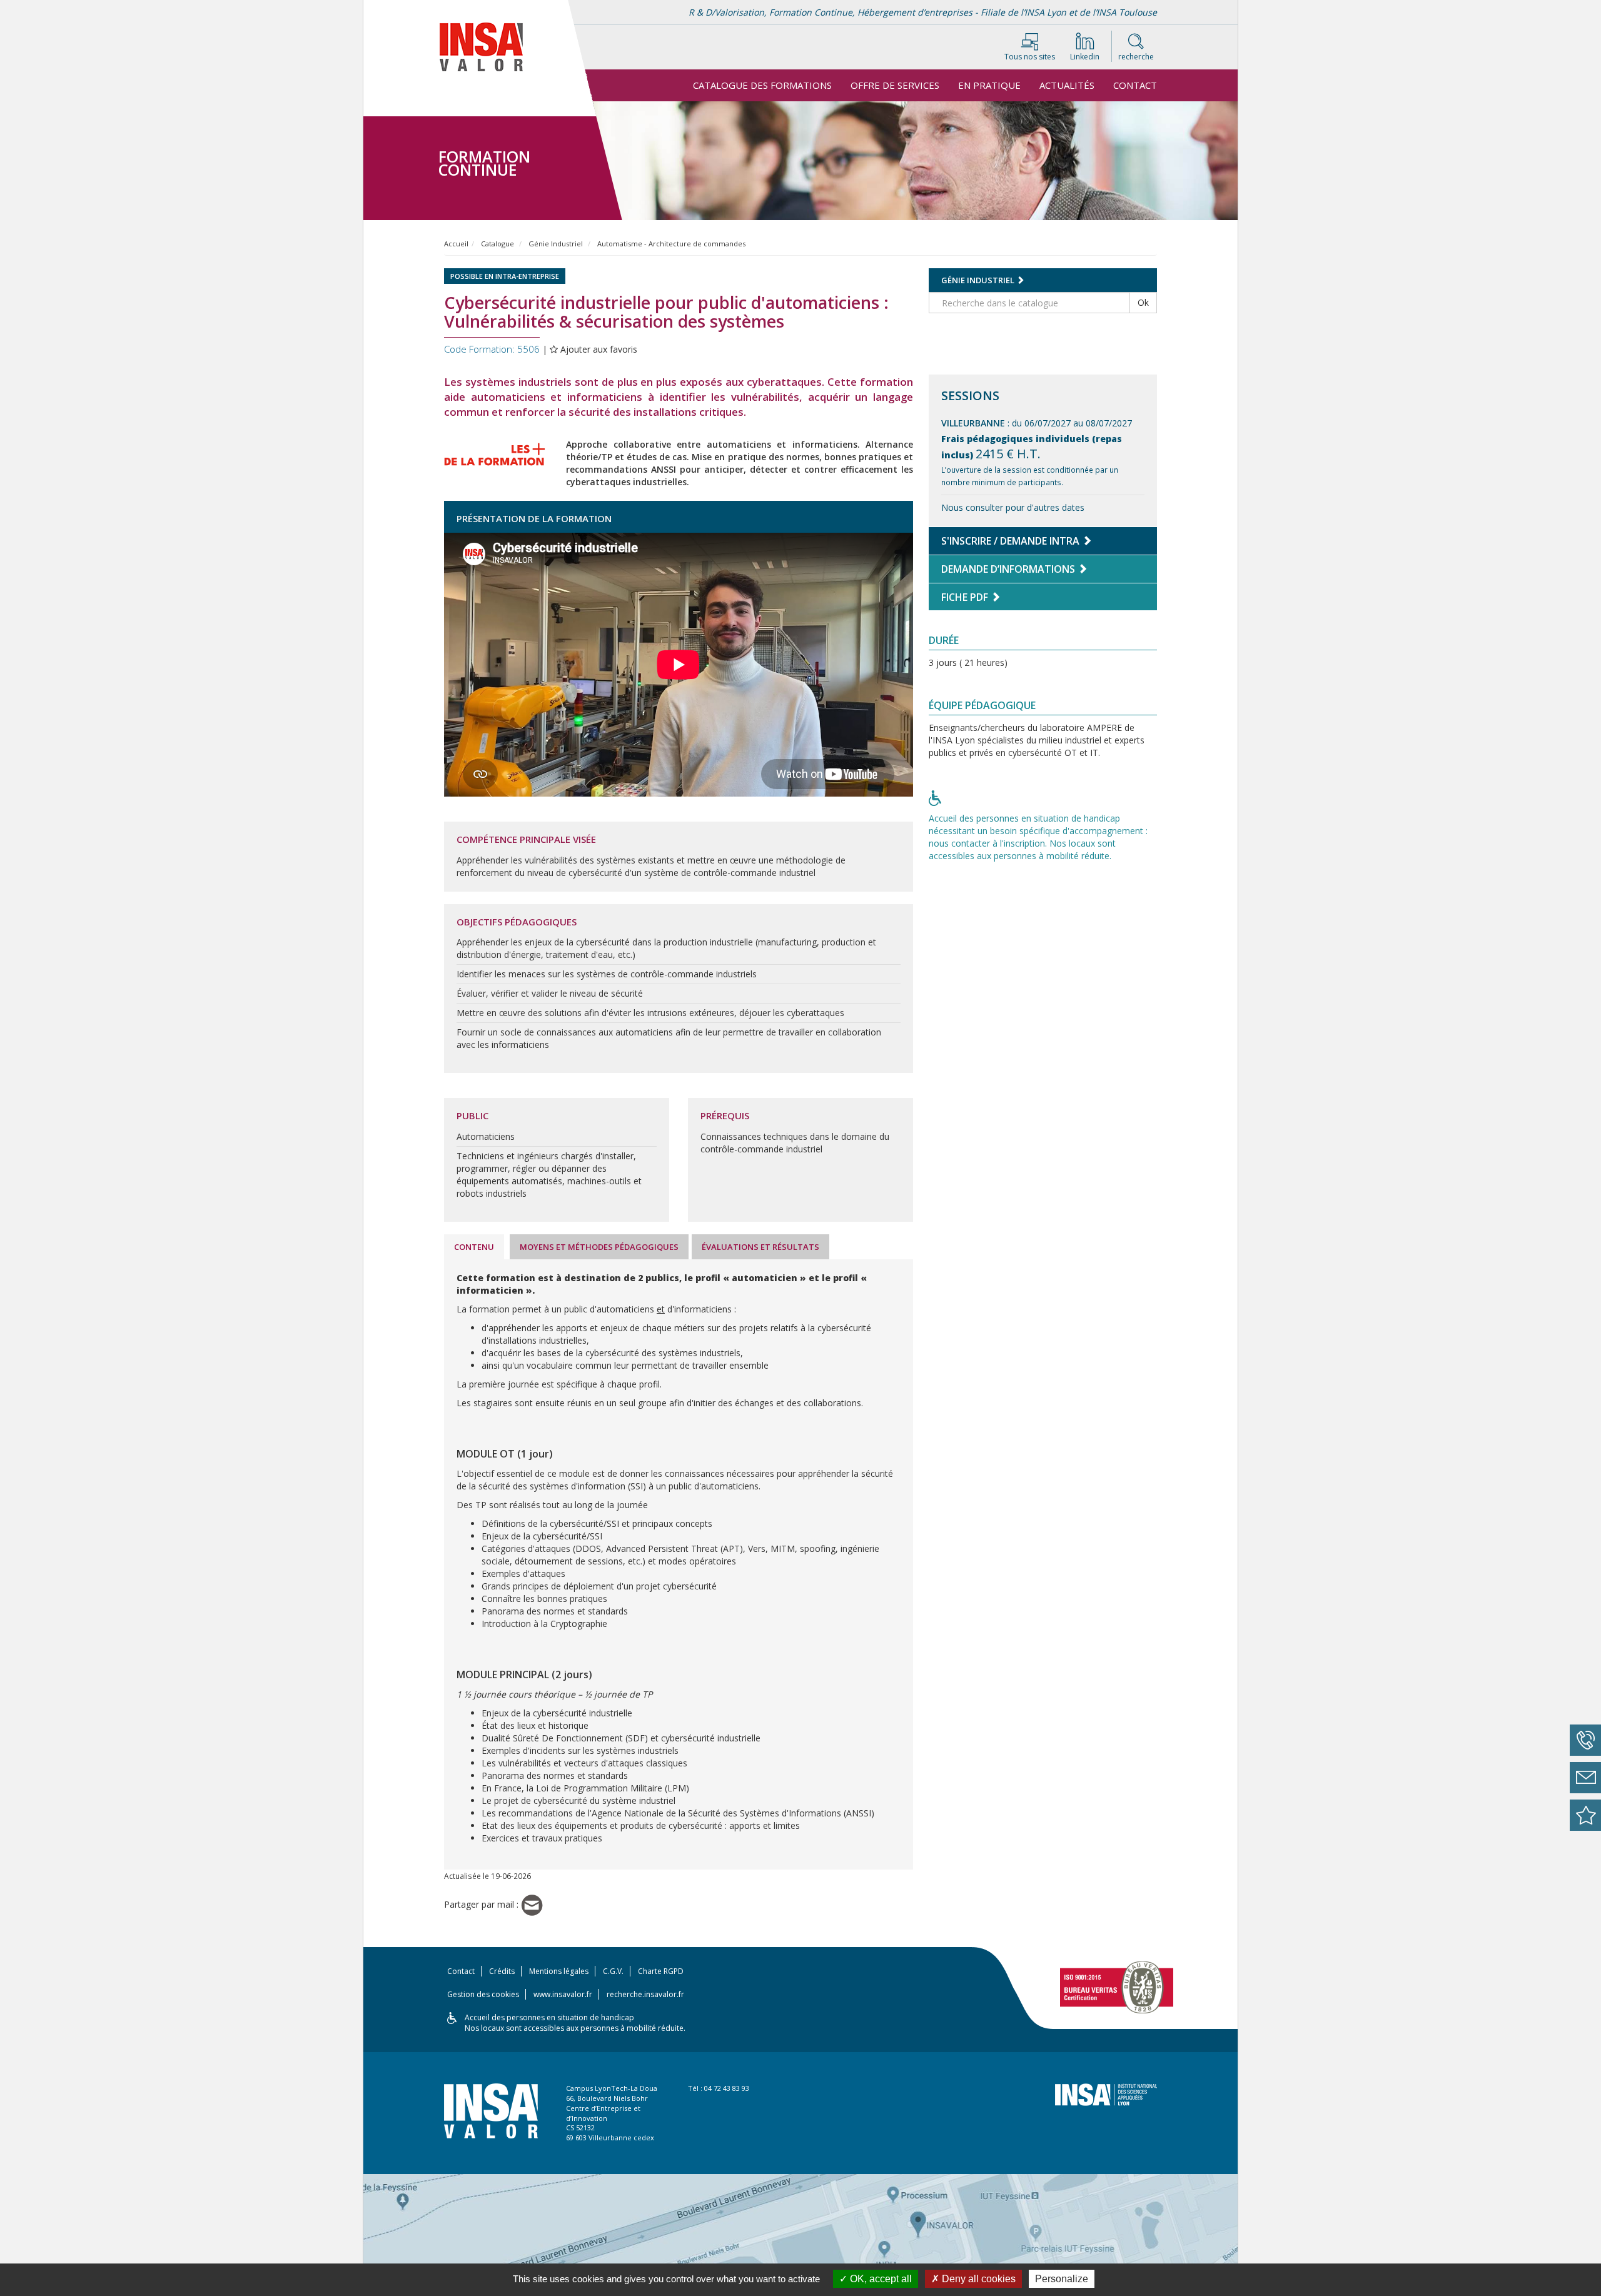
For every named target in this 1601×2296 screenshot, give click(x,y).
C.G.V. (613, 1971)
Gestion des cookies (483, 1994)
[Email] (532, 1904)
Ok (1143, 302)
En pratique (989, 85)
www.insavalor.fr (563, 1994)
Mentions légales (559, 1971)
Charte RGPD (661, 1971)
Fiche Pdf (966, 597)
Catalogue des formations (762, 85)
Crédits (502, 1971)
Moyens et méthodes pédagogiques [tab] (599, 1247)
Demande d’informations (1009, 569)
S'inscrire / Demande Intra (1012, 541)
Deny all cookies (977, 2279)
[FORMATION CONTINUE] (493, 109)
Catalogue (497, 244)
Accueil (456, 244)
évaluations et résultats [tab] (760, 1247)
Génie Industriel (556, 244)
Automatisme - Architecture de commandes (671, 244)
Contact (1135, 85)
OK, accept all (880, 2279)
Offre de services (895, 85)
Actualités (1067, 85)
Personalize (1062, 2279)
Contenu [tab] (474, 1247)
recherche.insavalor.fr (645, 1994)
